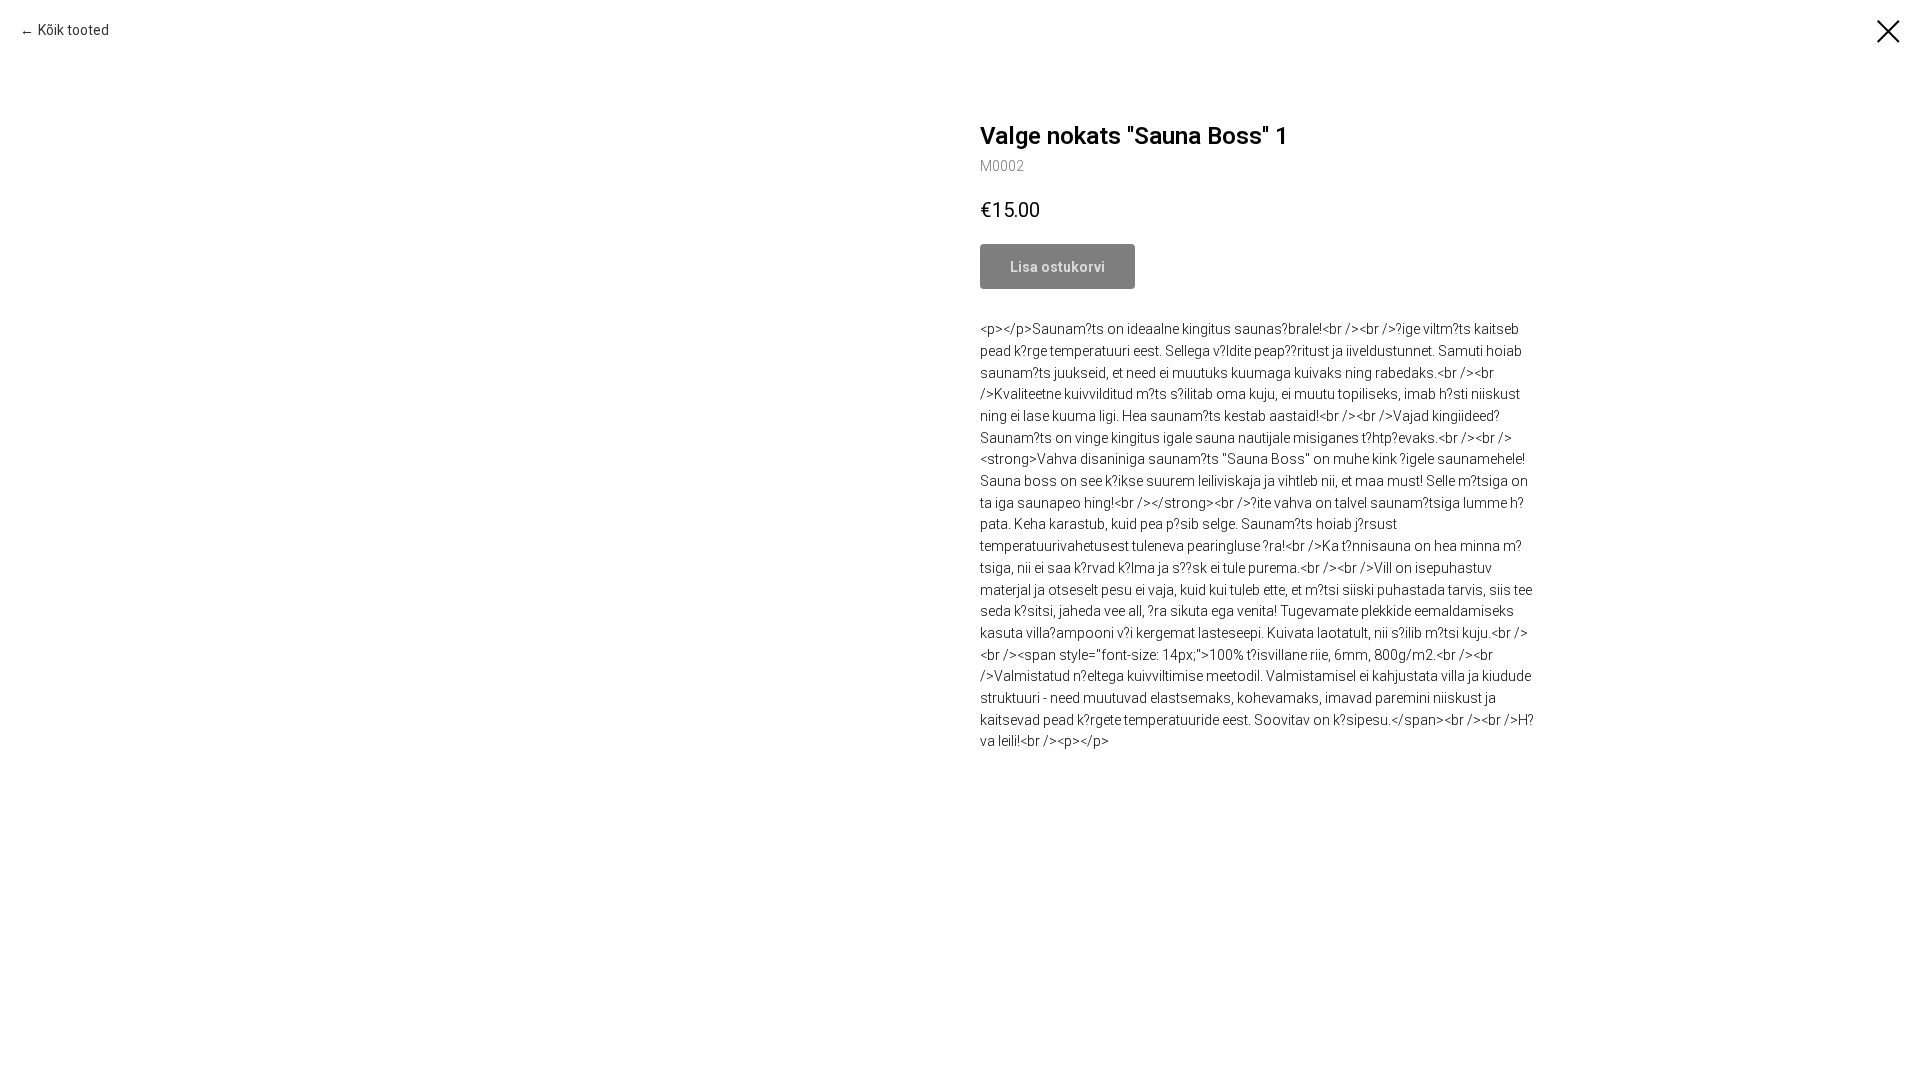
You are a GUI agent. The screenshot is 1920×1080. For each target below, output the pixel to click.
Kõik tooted (73, 30)
